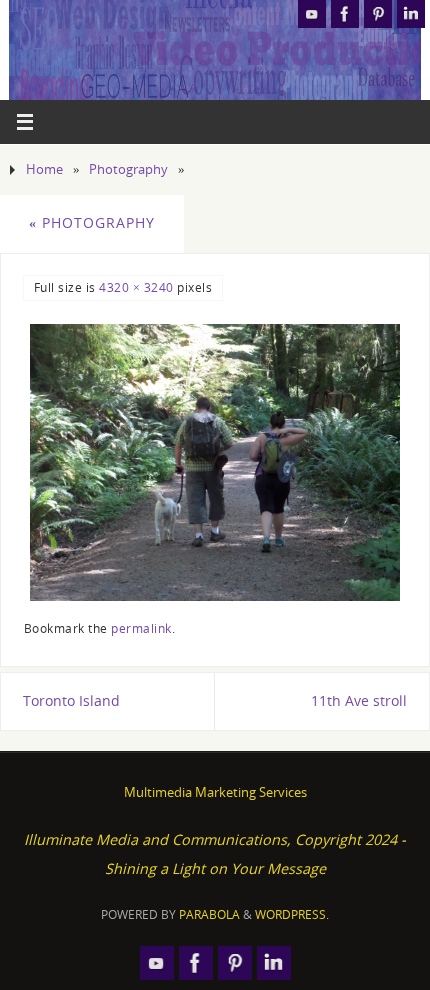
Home (44, 169)
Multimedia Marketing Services (215, 792)
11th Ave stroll (359, 700)
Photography (128, 169)
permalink (141, 628)
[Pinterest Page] (378, 14)
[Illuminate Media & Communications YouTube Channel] (312, 14)
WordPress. (292, 914)
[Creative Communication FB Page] (345, 14)
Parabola (209, 914)
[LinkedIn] (411, 14)
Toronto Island (71, 700)
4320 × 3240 (136, 287)
